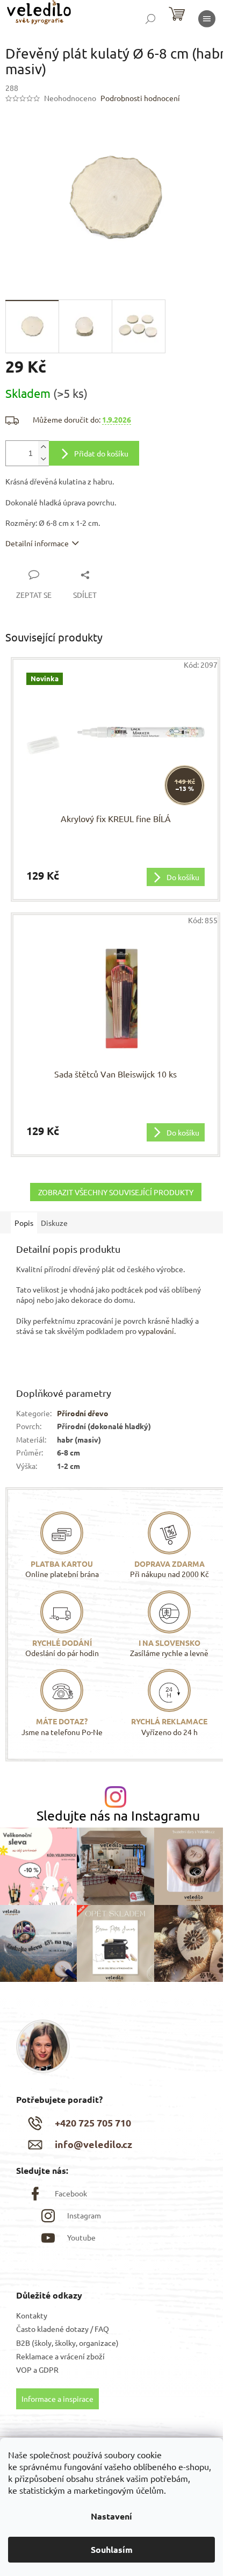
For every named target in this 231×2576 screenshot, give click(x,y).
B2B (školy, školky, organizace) (67, 2343)
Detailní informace (37, 543)
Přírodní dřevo (83, 1413)
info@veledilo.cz (93, 2144)
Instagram (84, 2215)
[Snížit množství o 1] (44, 459)
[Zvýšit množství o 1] (44, 447)
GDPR (49, 2370)
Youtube (81, 2237)
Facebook (71, 2193)
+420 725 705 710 (93, 2122)
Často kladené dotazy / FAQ (63, 2329)
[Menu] (207, 19)
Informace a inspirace (57, 2399)
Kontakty (32, 2315)
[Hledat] (150, 19)
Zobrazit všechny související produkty (116, 1192)
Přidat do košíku (101, 453)
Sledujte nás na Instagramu (118, 1815)
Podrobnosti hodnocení (140, 98)
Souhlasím (112, 2549)
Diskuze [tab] (54, 1223)
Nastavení (111, 2516)
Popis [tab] (24, 1223)
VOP (24, 2370)
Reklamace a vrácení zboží (60, 2356)
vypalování (156, 1331)
